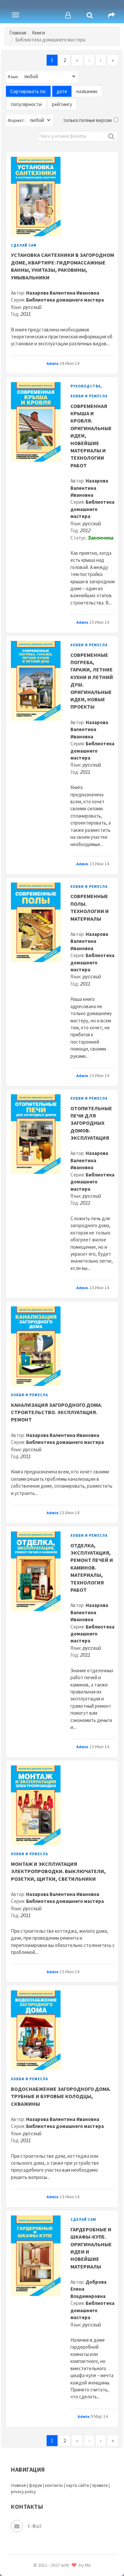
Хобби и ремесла (89, 396)
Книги (39, 33)
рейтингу (62, 104)
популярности (26, 104)
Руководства (85, 386)
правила (100, 2485)
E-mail (35, 2526)
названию (87, 91)
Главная (18, 33)
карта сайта (78, 2485)
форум (35, 2485)
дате (62, 91)
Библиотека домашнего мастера (65, 300)
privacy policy (23, 2492)
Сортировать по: (28, 91)
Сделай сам (24, 245)
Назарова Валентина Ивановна (63, 293)
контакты (54, 2485)
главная (18, 2485)
